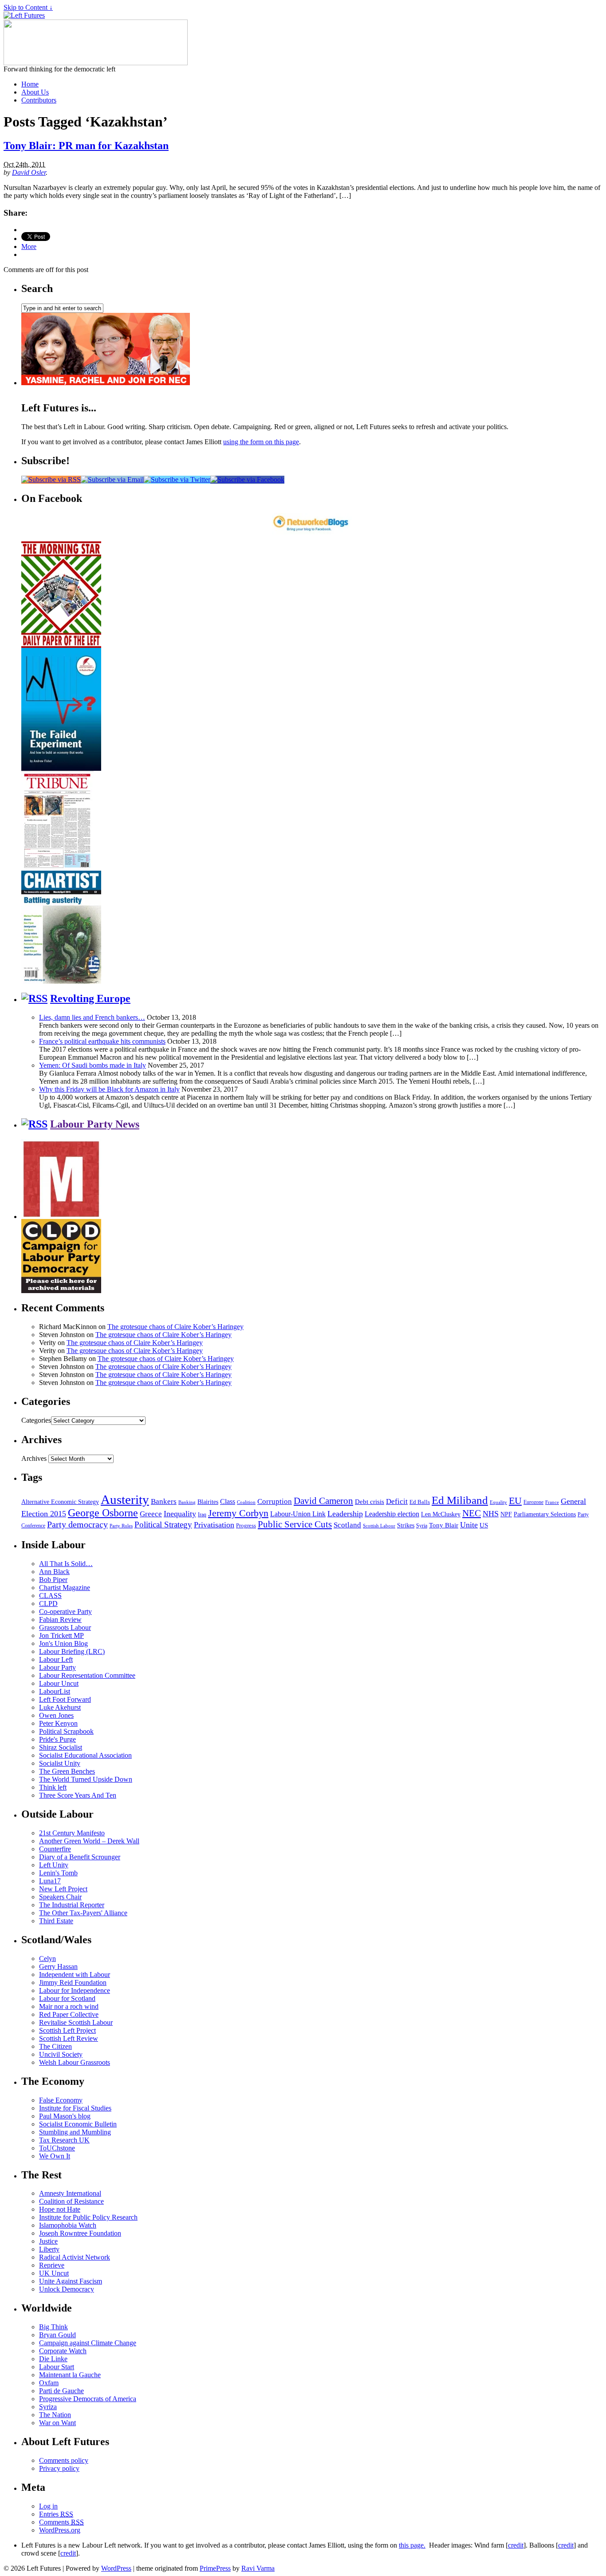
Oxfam (49, 2383)
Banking (187, 1502)
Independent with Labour (75, 1974)
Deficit (397, 1501)
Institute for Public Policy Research (88, 2217)
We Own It (55, 2156)
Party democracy (77, 1524)
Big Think (53, 2327)
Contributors (39, 100)
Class (228, 1501)
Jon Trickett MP (61, 1635)
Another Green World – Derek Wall (89, 1841)
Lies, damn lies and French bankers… (92, 1017)
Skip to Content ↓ (28, 7)
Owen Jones (56, 1715)
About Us (35, 92)
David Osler (29, 172)
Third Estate (56, 1921)
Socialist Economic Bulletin (78, 2124)
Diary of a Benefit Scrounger (80, 1857)
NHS (491, 1514)
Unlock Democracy (67, 2289)
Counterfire (55, 1849)
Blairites (208, 1502)
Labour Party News (95, 1124)
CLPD (48, 1604)
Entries (56, 2514)
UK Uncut (54, 2273)
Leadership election (392, 1514)
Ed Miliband (460, 1500)
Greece (151, 1514)
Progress (246, 1526)
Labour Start (57, 2367)
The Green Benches (67, 1771)
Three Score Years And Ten (78, 1795)
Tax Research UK (64, 2140)
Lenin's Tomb (58, 1873)
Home (30, 84)
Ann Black (54, 1572)
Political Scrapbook (66, 1731)
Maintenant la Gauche (70, 2375)
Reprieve (52, 2265)
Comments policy (64, 2460)
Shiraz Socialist (61, 1747)
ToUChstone (57, 2148)
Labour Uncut (59, 1683)
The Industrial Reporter (72, 1905)
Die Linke (53, 2359)
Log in (48, 2506)
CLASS (50, 1596)
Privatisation (214, 1525)
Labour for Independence (75, 1990)
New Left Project (63, 1889)
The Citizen (55, 2046)
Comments (61, 2522)
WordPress (116, 2568)
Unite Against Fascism (71, 2281)
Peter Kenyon (58, 1723)
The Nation (55, 2415)
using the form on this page (261, 442)
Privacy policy (59, 2468)
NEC (472, 1513)
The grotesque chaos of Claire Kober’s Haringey (175, 1327)
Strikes (406, 1525)
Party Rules (121, 1526)
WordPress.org (60, 2530)
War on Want (57, 2423)
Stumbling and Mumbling (75, 2132)
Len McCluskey (441, 1514)
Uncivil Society (61, 2054)
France (552, 1502)
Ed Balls (420, 1502)
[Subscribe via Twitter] (177, 479)
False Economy (61, 2100)
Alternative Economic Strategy (60, 1502)
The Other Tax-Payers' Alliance (83, 1913)
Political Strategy (163, 1525)
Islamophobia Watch (68, 2225)
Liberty (49, 2249)
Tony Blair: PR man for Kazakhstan (86, 146)
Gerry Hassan (58, 1967)
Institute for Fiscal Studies (75, 2108)
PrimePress (215, 2568)
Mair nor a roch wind (69, 2006)
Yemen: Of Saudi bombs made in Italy (92, 1065)
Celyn (47, 1959)
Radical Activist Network (75, 2257)
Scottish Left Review (69, 2038)
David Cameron (323, 1501)
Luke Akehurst (60, 1707)
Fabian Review (60, 1619)
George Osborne (103, 1513)
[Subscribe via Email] (112, 479)
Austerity (125, 1499)
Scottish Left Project (67, 2030)
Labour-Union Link (298, 1514)
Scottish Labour (379, 1526)
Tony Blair (444, 1525)
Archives (34, 1458)
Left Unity (54, 1865)
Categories (36, 1420)
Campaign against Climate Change (88, 2343)
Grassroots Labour (65, 1627)
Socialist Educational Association (85, 1755)
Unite (469, 1525)
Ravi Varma (258, 2568)
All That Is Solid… (66, 1564)
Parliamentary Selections (545, 1514)
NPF (506, 1514)
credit (516, 2545)
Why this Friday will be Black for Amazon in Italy (109, 1089)
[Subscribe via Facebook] (247, 479)
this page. (412, 2545)
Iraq (202, 1515)
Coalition (246, 1502)
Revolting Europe (90, 998)
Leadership (345, 1514)
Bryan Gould (57, 2335)
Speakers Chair (60, 1897)
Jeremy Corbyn (238, 1513)
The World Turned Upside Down (86, 1779)
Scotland (347, 1525)
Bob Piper (53, 1580)
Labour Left (56, 1659)
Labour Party (57, 1667)
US (484, 1525)
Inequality (180, 1514)
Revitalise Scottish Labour (76, 2022)
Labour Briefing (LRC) (72, 1651)
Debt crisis (370, 1502)
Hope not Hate (60, 2209)
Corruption (275, 1501)
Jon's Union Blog (63, 1643)
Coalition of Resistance (71, 2201)
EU (515, 1501)
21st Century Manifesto (72, 1833)
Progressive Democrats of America (88, 2399)
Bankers (164, 1501)
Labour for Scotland (67, 1998)
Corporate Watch (63, 2351)
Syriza (48, 2407)
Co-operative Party (65, 1611)
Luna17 (50, 1881)
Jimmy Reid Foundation (73, 1982)
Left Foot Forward (65, 1699)
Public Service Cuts (295, 1524)
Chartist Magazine (65, 1588)
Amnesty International (70, 2193)
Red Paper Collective (69, 2014)
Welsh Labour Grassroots (75, 2062)
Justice (48, 2241)
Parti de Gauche (61, 2391)
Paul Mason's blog (65, 2116)
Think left (53, 1787)
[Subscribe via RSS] (51, 479)
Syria (422, 1526)
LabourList (55, 1691)
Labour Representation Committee (87, 1675)
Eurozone (533, 1502)
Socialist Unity (60, 1763)
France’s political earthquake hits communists (102, 1041)
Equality (498, 1502)
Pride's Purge (57, 1739)
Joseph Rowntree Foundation (80, 2233)
